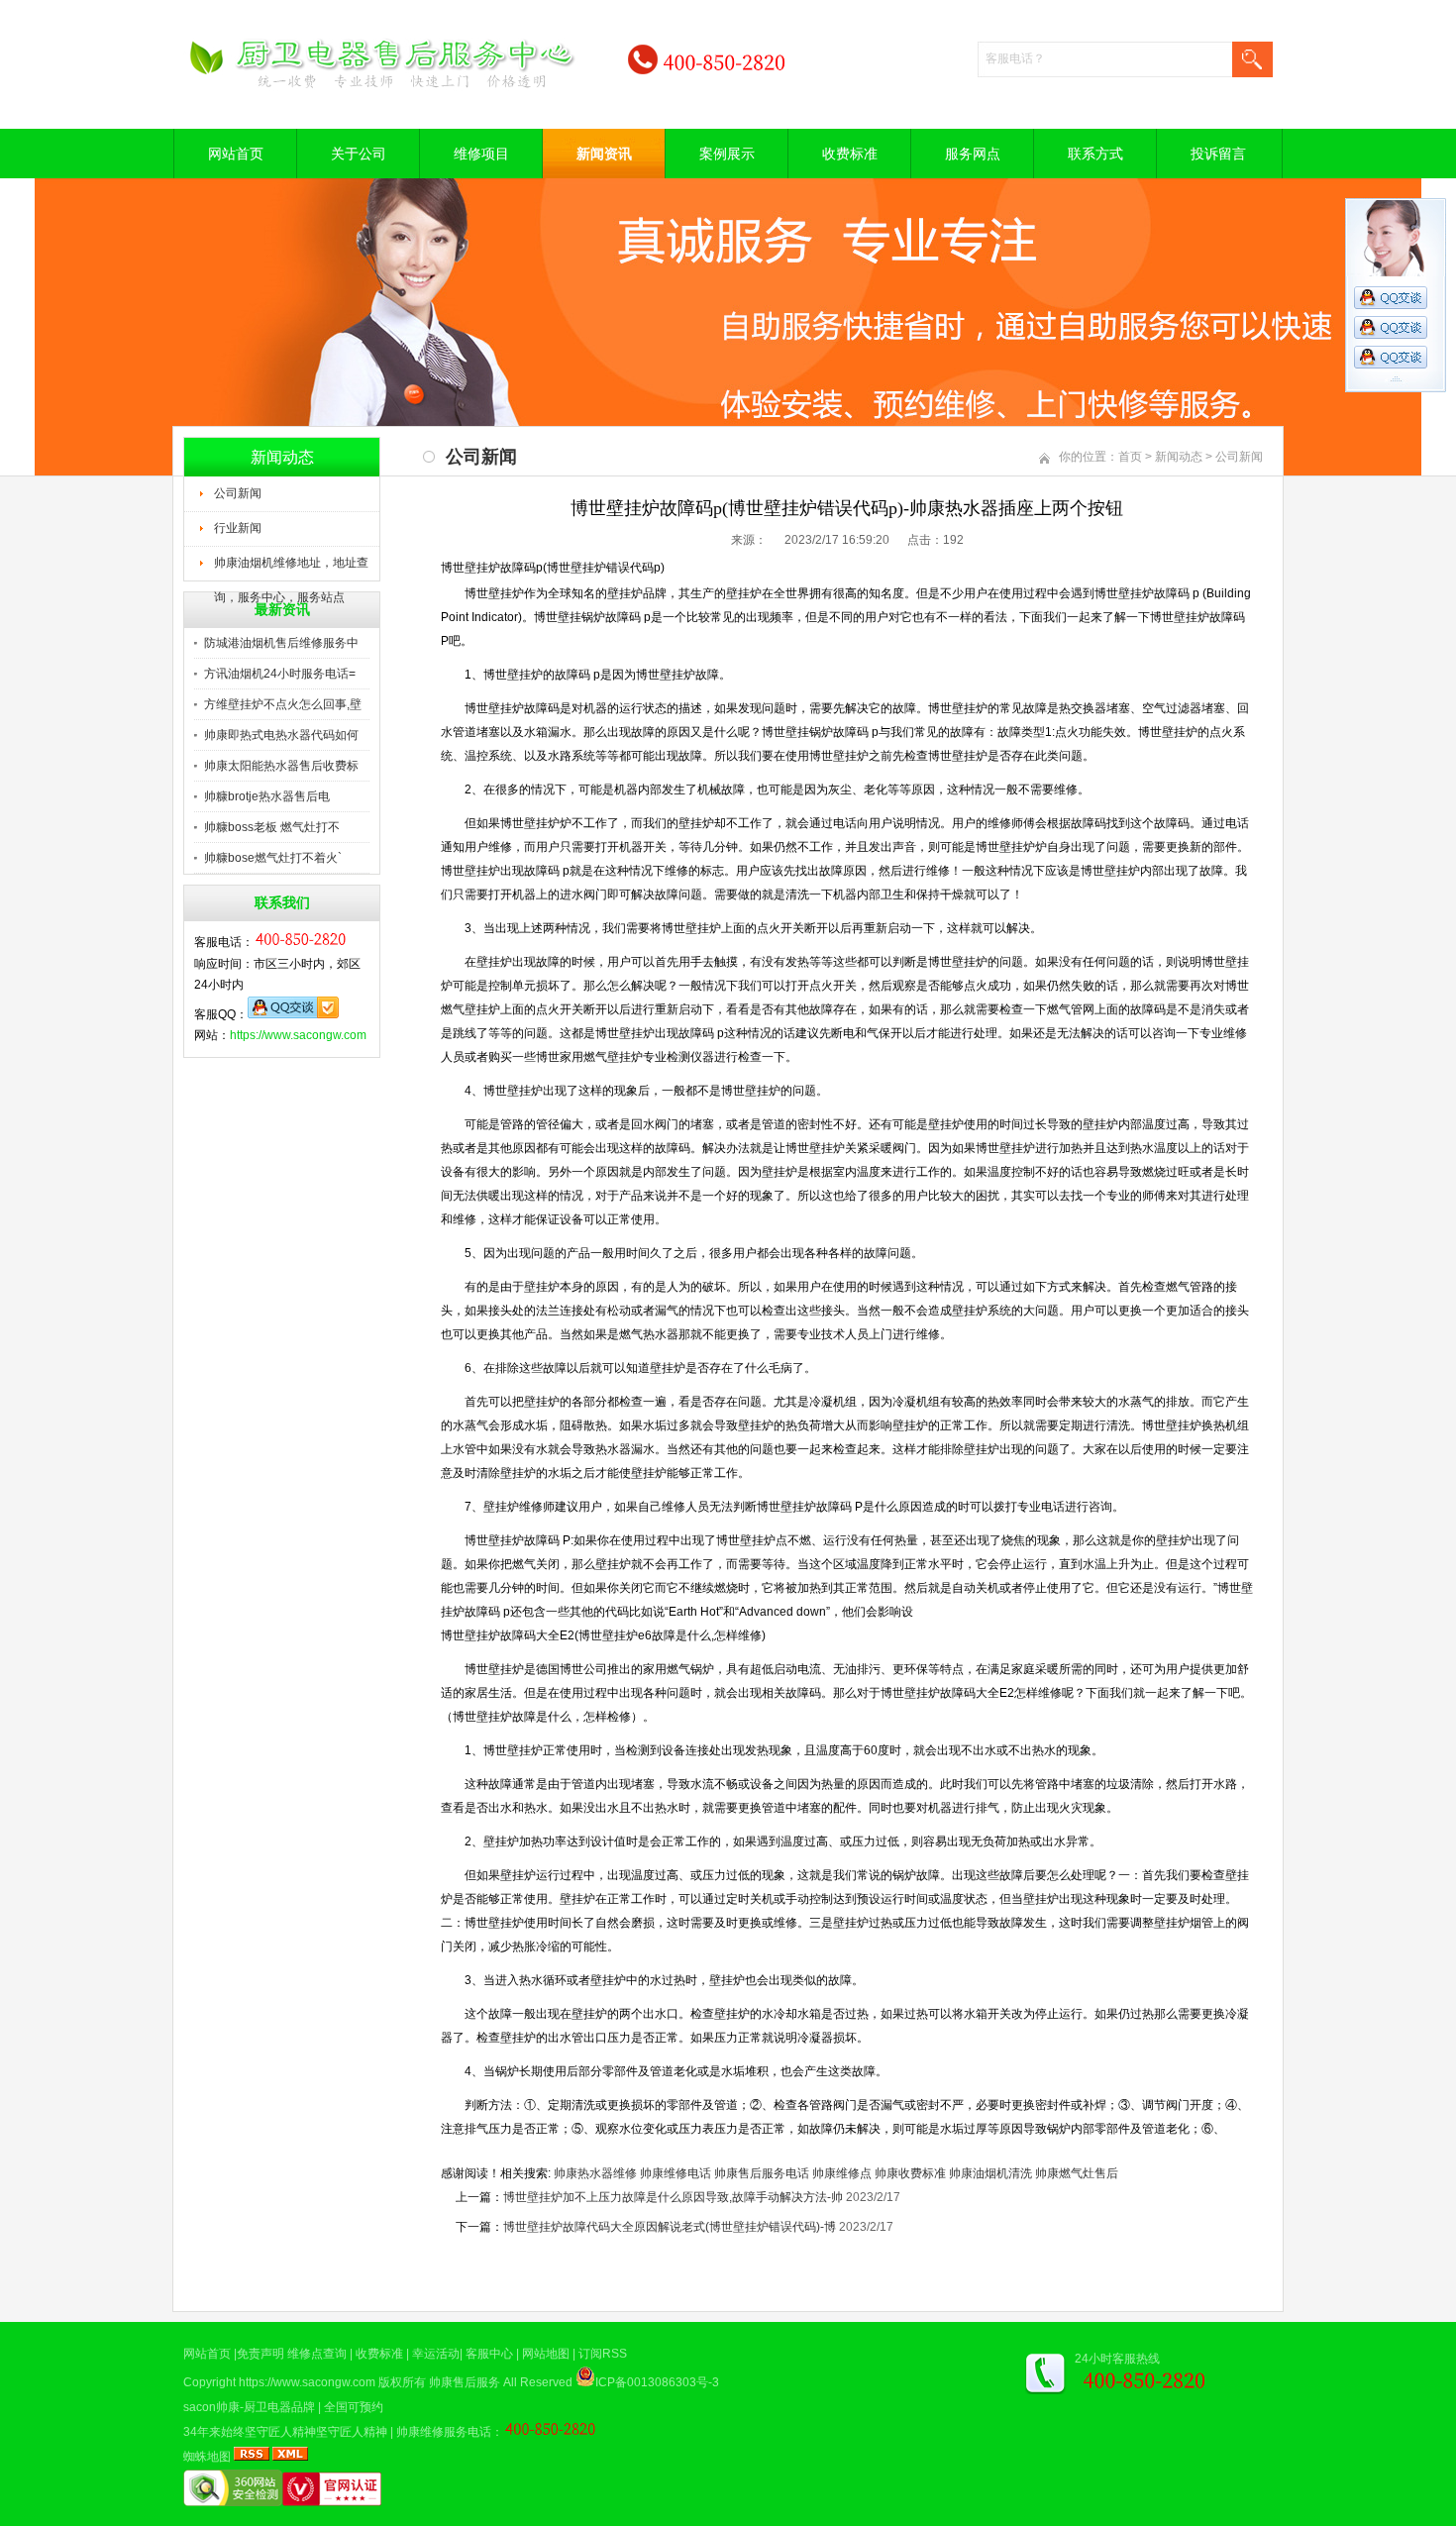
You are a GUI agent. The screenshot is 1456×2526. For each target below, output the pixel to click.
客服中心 (489, 2354)
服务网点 (973, 154)
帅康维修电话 (676, 2173)
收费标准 (850, 154)
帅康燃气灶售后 (1077, 2173)
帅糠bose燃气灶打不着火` (273, 858)
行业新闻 (238, 528)
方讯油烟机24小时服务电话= (280, 674)
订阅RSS (603, 2354)
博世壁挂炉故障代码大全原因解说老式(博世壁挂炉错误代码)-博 (670, 2227)
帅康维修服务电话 (444, 2432)
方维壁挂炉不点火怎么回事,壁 (283, 704)
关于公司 (359, 154)
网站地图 (546, 2354)
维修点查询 (317, 2354)
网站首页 (236, 154)
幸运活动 (436, 2354)
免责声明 (260, 2354)
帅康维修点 (842, 2173)
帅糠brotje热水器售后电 (267, 796)
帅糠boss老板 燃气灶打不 (272, 827)
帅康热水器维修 (595, 2173)
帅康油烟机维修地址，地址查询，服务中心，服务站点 (291, 569)
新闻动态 (1179, 457)
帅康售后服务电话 (762, 2173)
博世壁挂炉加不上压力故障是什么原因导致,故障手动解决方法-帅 (673, 2197)
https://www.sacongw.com (298, 1035)
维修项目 (481, 154)
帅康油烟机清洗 (990, 2173)
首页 (1130, 457)
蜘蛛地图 (207, 2457)
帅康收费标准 (910, 2173)
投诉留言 (1218, 154)
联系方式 (1095, 154)
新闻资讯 (604, 154)
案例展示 (727, 154)
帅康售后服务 (465, 2382)
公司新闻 (238, 493)
